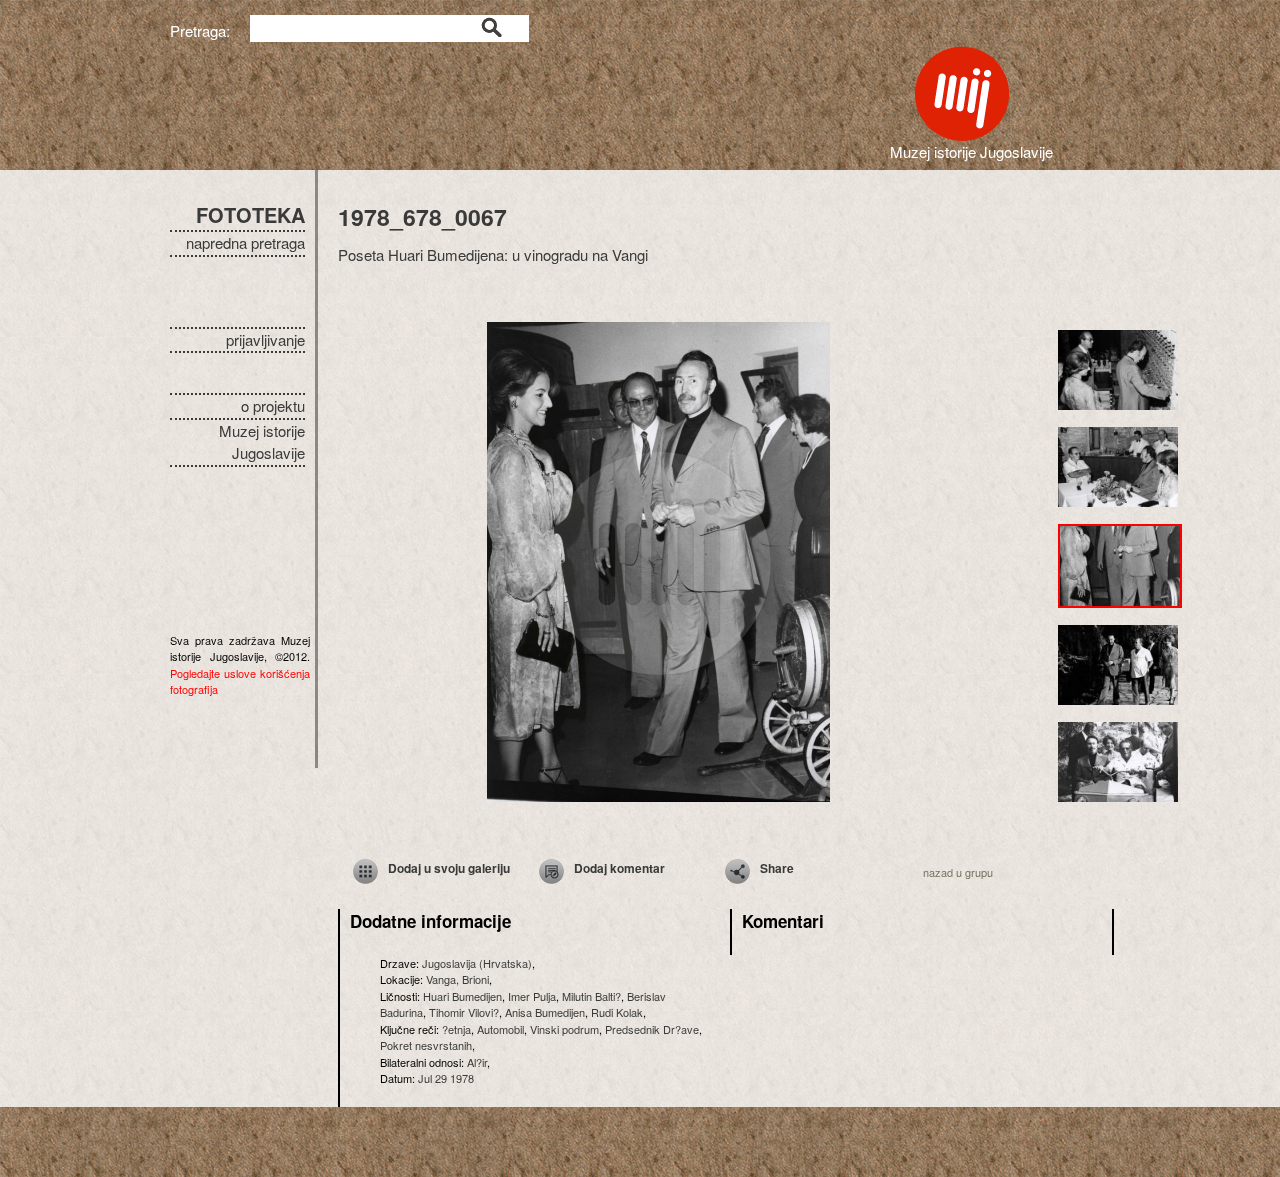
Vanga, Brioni (457, 979)
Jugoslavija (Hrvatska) (477, 963)
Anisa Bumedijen (545, 1012)
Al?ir (477, 1062)
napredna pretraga (245, 242)
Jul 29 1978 (446, 1078)
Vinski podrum (564, 1029)
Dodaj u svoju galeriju (449, 868)
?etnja (456, 1029)
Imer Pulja (532, 996)
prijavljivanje (265, 339)
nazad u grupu (958, 872)
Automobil (500, 1029)
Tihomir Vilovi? (464, 1012)
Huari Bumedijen (462, 996)
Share (777, 868)
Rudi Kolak (617, 1012)
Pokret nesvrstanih (426, 1045)
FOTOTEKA (250, 214)
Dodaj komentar (619, 868)
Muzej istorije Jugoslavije (262, 442)
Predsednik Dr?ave (652, 1029)
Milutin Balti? (591, 996)
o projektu (273, 405)
